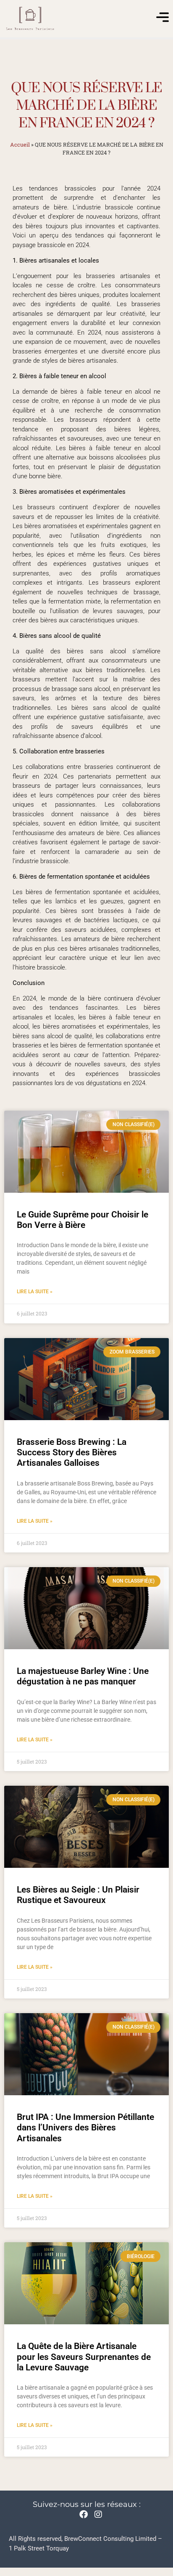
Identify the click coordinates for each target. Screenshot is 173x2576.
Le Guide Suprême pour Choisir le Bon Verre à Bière (83, 1220)
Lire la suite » (35, 1292)
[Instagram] (98, 2514)
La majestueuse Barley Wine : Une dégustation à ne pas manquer (83, 1676)
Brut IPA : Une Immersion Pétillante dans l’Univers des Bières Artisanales (85, 2127)
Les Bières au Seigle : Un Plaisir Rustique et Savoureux (78, 1895)
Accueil (20, 144)
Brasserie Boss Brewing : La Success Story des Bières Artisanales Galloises (72, 1452)
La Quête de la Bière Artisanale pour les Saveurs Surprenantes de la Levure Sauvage (84, 2357)
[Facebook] (84, 2514)
